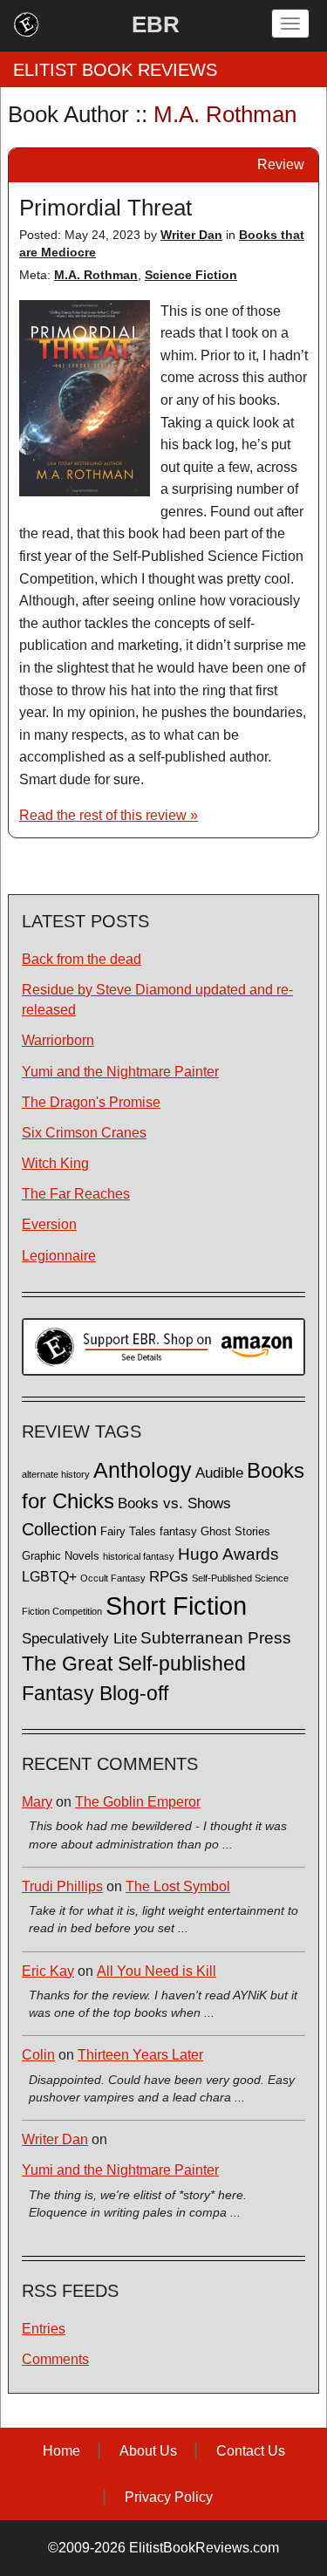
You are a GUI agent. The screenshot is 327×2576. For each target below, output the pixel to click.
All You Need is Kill (157, 1971)
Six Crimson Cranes (84, 1133)
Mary (37, 1802)
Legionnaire (59, 1256)
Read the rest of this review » (109, 815)
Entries (44, 2329)
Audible (219, 1472)
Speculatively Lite (79, 1639)
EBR (156, 24)
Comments (55, 2359)
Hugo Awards (228, 1554)
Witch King (55, 1163)
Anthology (143, 1470)
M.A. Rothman (96, 275)
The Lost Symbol (178, 1886)
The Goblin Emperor (138, 1802)
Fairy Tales (128, 1532)
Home (61, 2451)
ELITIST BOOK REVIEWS (115, 70)
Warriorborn (58, 1040)
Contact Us (251, 2451)
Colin (38, 2055)
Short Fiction (176, 1606)
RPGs (169, 1577)
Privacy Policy (169, 2497)
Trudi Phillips (62, 1886)
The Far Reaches (76, 1194)
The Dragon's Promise (91, 1102)
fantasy (178, 1532)
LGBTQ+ (49, 1576)
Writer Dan (191, 235)
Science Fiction (191, 275)
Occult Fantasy (113, 1578)
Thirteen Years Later (140, 2055)
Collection (59, 1529)
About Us (148, 2451)
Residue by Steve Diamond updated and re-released (157, 1000)
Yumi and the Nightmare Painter (120, 1072)
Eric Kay (48, 1971)
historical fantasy (139, 1556)
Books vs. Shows (174, 1503)
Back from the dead (82, 959)
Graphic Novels (61, 1556)
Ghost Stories (235, 1532)
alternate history (56, 1474)
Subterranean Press (216, 1637)
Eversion (49, 1224)
